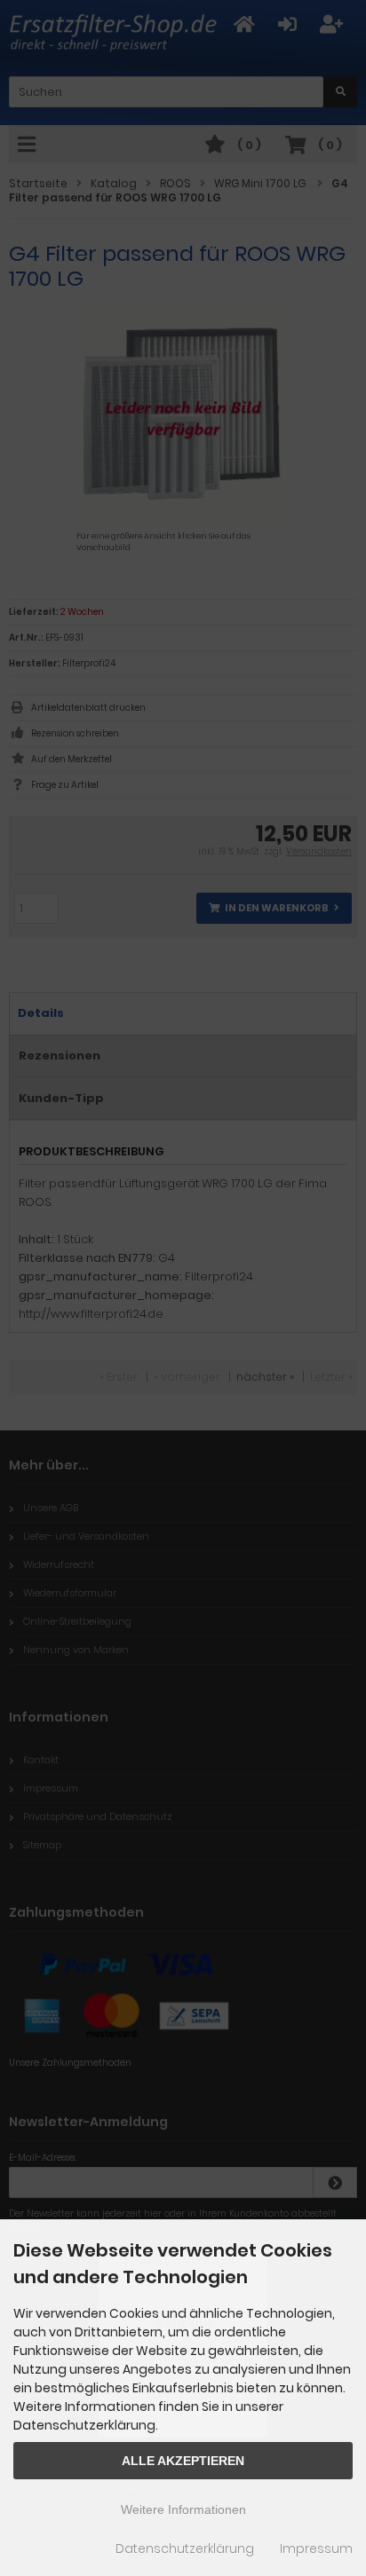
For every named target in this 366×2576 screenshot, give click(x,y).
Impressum (316, 2548)
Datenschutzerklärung (185, 2548)
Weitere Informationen (183, 2509)
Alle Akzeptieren (183, 2461)
